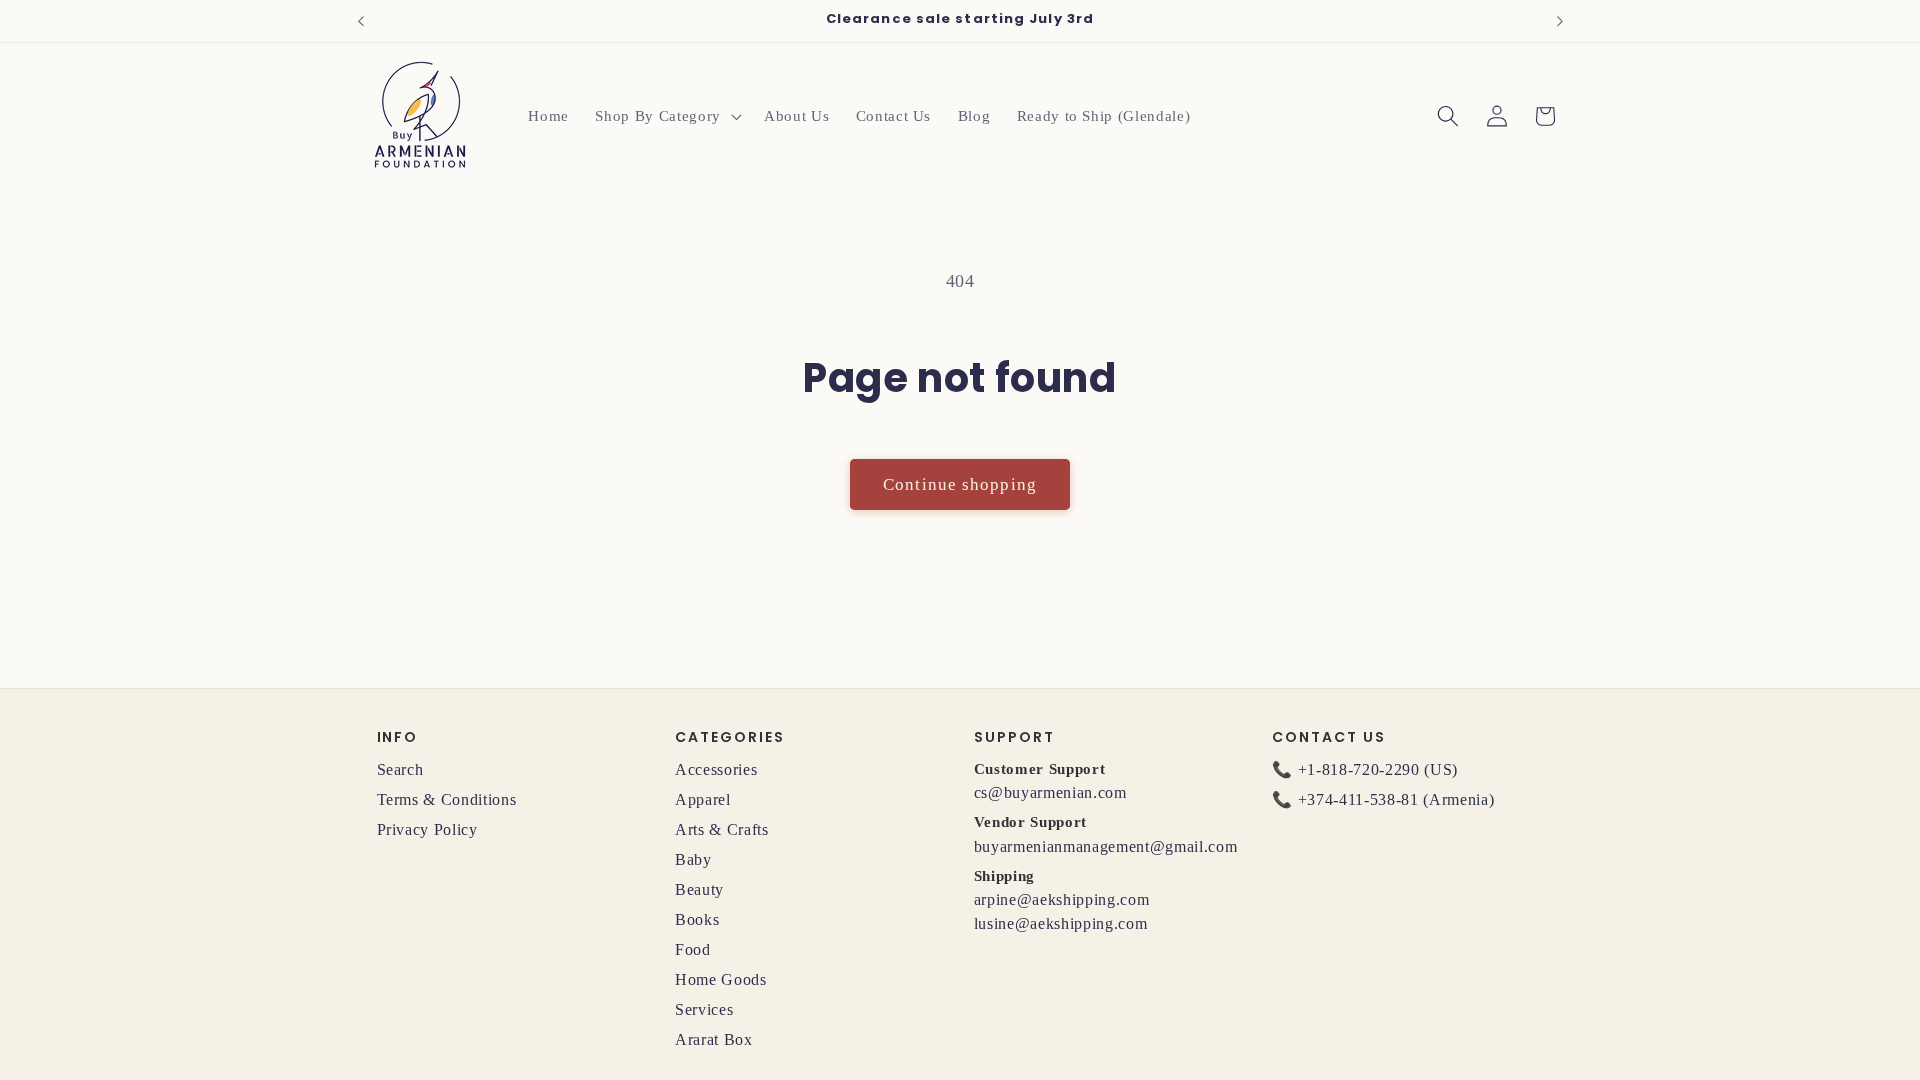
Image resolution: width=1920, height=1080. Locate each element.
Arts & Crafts (722, 829)
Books (697, 919)
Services (704, 1009)
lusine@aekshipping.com (1061, 923)
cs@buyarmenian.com (1050, 792)
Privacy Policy (427, 829)
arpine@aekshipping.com (1062, 899)
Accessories (716, 769)
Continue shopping (960, 484)
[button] (666, 116)
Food (693, 949)
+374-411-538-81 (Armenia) (1396, 799)
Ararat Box (714, 1039)
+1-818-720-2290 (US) (1378, 769)
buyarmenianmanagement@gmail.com (1105, 846)
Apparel (703, 799)
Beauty (699, 889)
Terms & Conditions (447, 799)
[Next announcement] (1560, 21)
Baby (693, 859)
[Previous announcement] (361, 21)
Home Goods (721, 979)
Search (400, 769)
